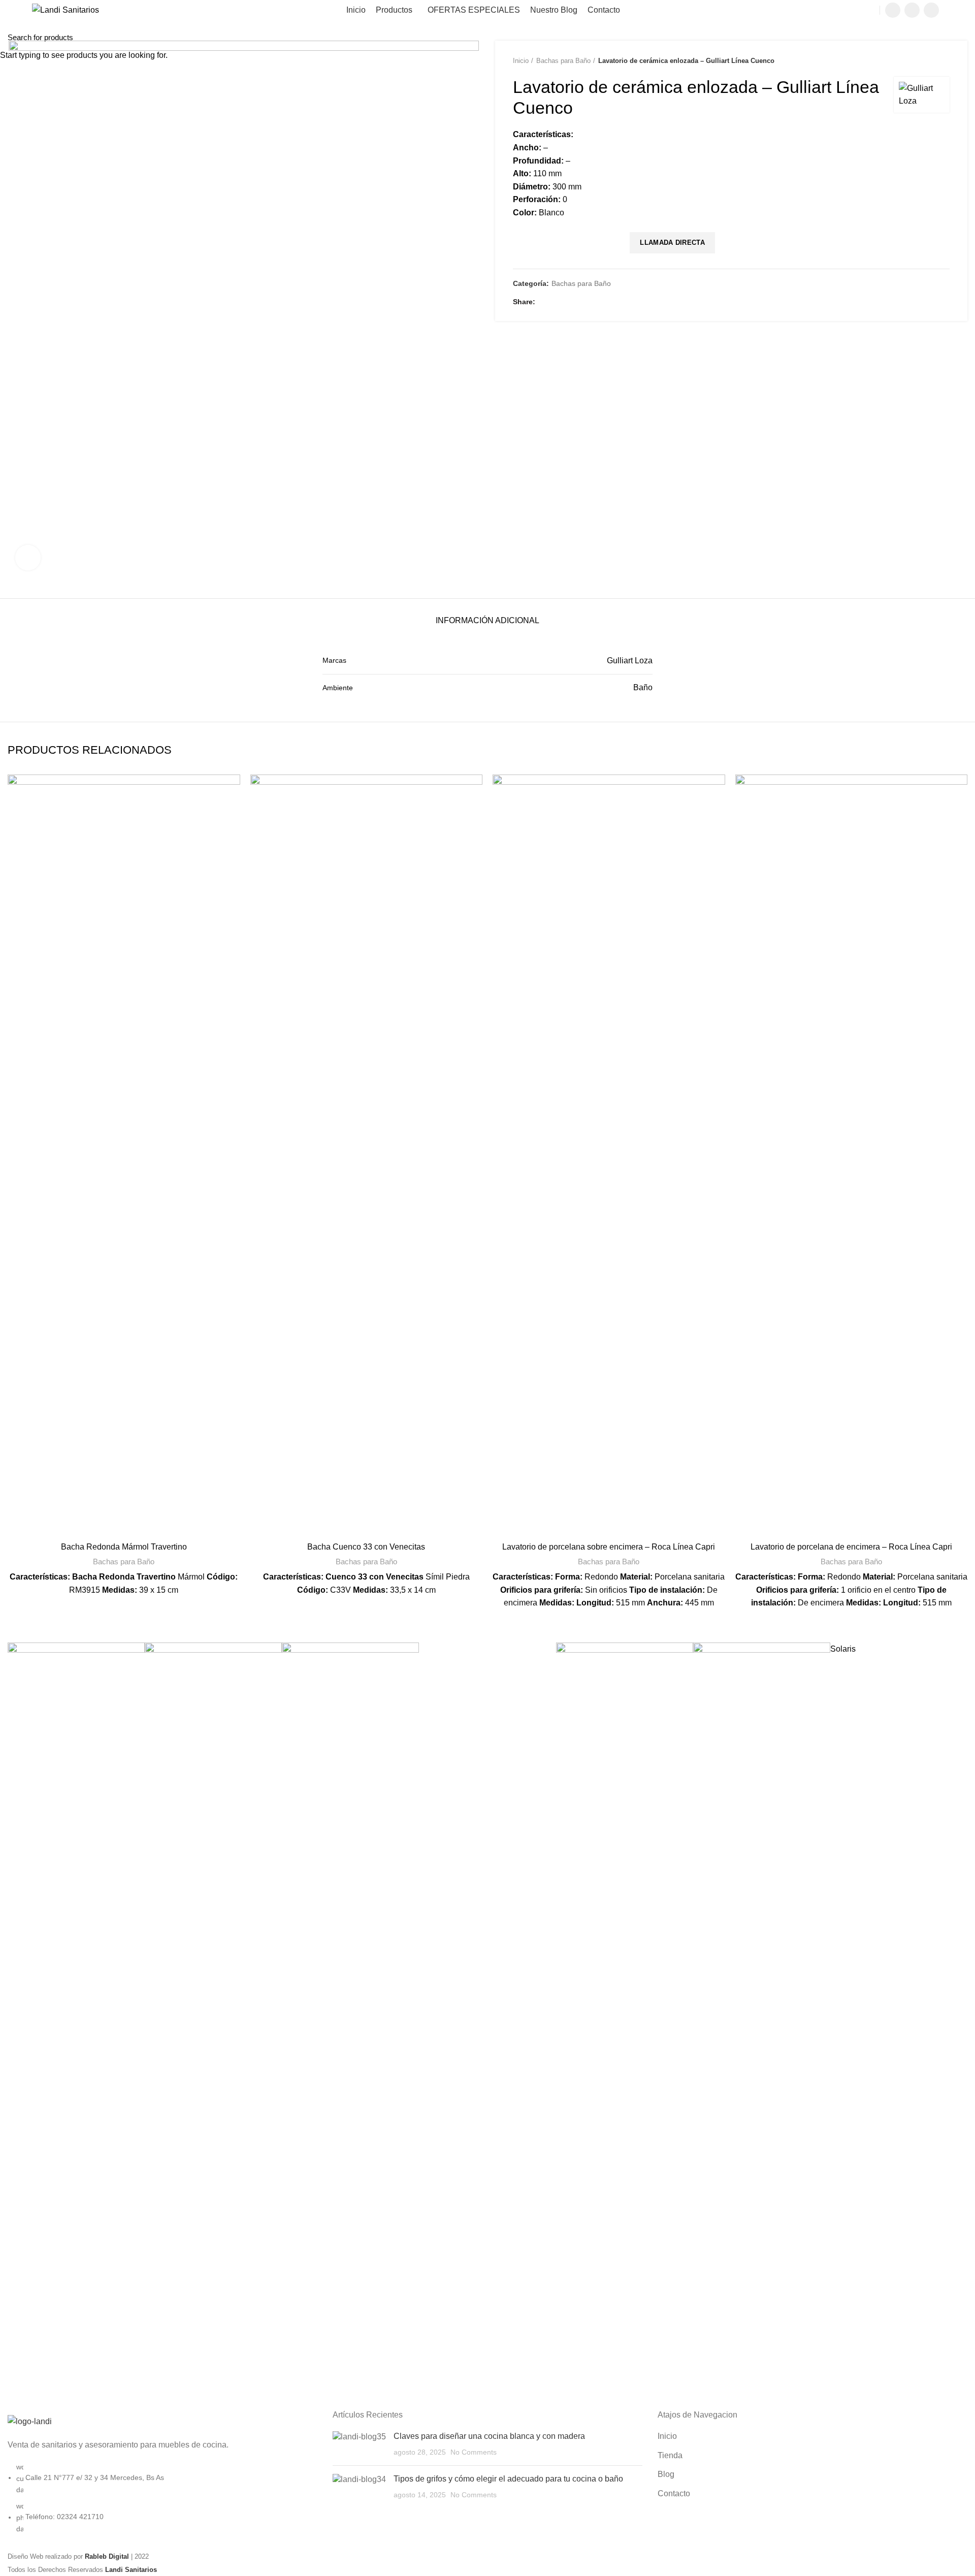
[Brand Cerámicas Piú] (625, 2023)
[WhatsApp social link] (931, 10)
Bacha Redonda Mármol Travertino (124, 1547)
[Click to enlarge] (28, 558)
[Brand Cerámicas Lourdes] (213, 2023)
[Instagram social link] (912, 10)
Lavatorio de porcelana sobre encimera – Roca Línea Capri (609, 1547)
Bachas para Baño (124, 1561)
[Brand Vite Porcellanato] (762, 2023)
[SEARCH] (961, 37)
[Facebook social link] (893, 10)
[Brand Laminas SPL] (76, 2023)
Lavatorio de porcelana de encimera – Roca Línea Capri (851, 1547)
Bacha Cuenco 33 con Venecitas (366, 1547)
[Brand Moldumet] (350, 2023)
